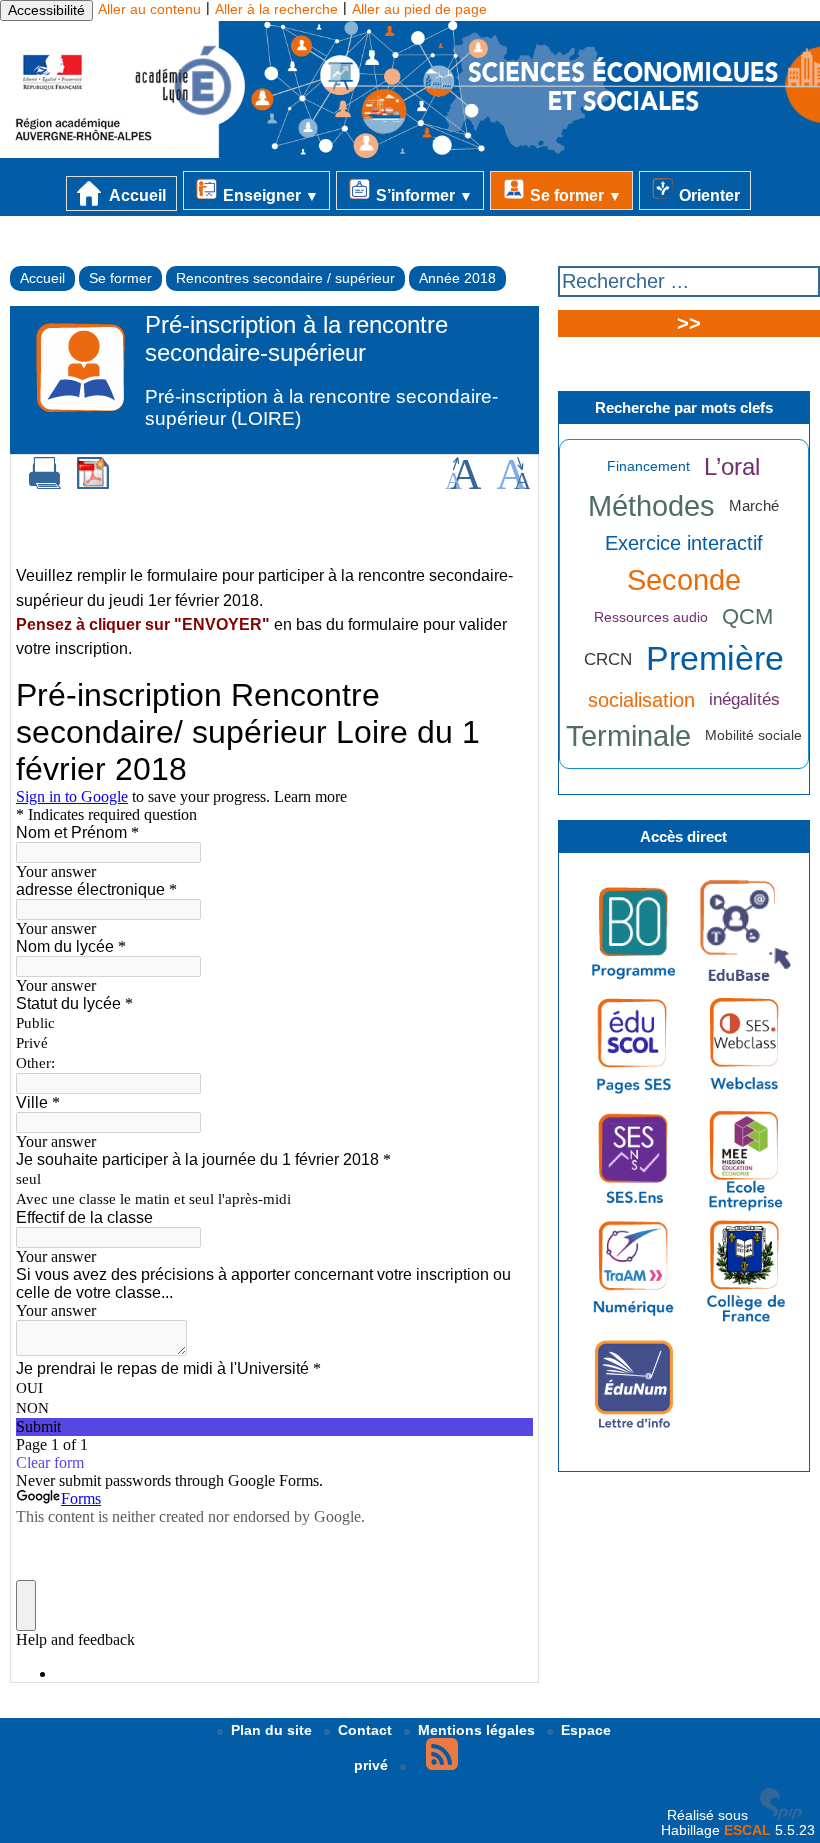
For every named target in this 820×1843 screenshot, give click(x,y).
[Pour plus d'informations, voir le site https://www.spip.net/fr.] (781, 1815)
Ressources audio (651, 617)
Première (715, 658)
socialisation (641, 700)
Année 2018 (457, 278)
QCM (747, 616)
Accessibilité (46, 10)
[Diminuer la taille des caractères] (513, 484)
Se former (574, 195)
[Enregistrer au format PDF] (93, 484)
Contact (367, 1730)
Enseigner (269, 195)
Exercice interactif (684, 543)
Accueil (136, 195)
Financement (648, 466)
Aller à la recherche (276, 9)
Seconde (684, 580)
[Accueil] (410, 153)
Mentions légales (478, 1730)
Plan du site (273, 1730)
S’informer (422, 195)
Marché (754, 505)
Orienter (707, 195)
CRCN (608, 659)
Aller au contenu (149, 9)
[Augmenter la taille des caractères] (463, 484)
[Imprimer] (45, 484)
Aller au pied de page (419, 9)
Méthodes (651, 506)
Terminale (628, 736)
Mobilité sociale (753, 735)
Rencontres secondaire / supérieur (285, 278)
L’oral (732, 467)
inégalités (744, 699)
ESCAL (747, 1830)
